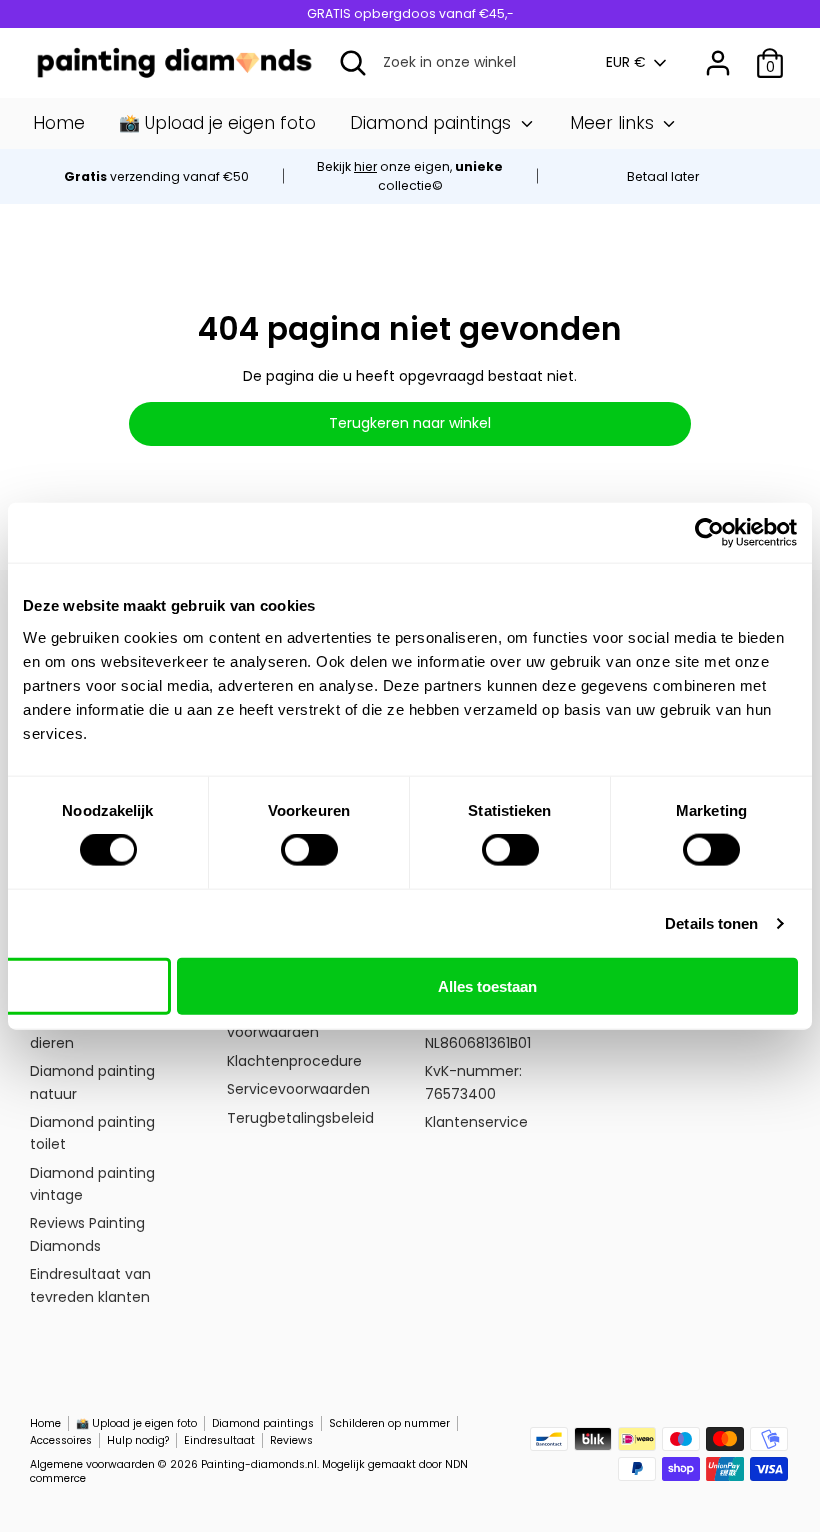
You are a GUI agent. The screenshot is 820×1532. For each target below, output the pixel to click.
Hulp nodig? (138, 1440)
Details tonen (711, 923)
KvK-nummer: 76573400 (473, 1082)
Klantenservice (476, 1122)
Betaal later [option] (663, 176)
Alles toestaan (487, 985)
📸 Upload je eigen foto (217, 123)
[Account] (718, 54)
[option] (409, 176)
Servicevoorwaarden (298, 1089)
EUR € (626, 62)
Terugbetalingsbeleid (300, 1118)
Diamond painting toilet (92, 1133)
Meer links (614, 123)
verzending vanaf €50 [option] (156, 176)
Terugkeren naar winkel (410, 423)
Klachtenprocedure (294, 1061)
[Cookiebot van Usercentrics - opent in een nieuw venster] (709, 533)
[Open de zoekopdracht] (353, 63)
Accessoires (61, 1440)
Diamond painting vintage (92, 1184)
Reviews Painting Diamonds (87, 1234)
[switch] (309, 850)
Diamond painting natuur (92, 1082)
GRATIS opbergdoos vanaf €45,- (410, 13)
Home (59, 123)
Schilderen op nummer (389, 1423)
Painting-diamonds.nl (259, 1464)
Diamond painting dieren (92, 1031)
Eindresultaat (219, 1440)
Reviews (291, 1440)
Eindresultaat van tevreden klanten (90, 1285)
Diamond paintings (433, 123)
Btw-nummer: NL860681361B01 (478, 1031)
